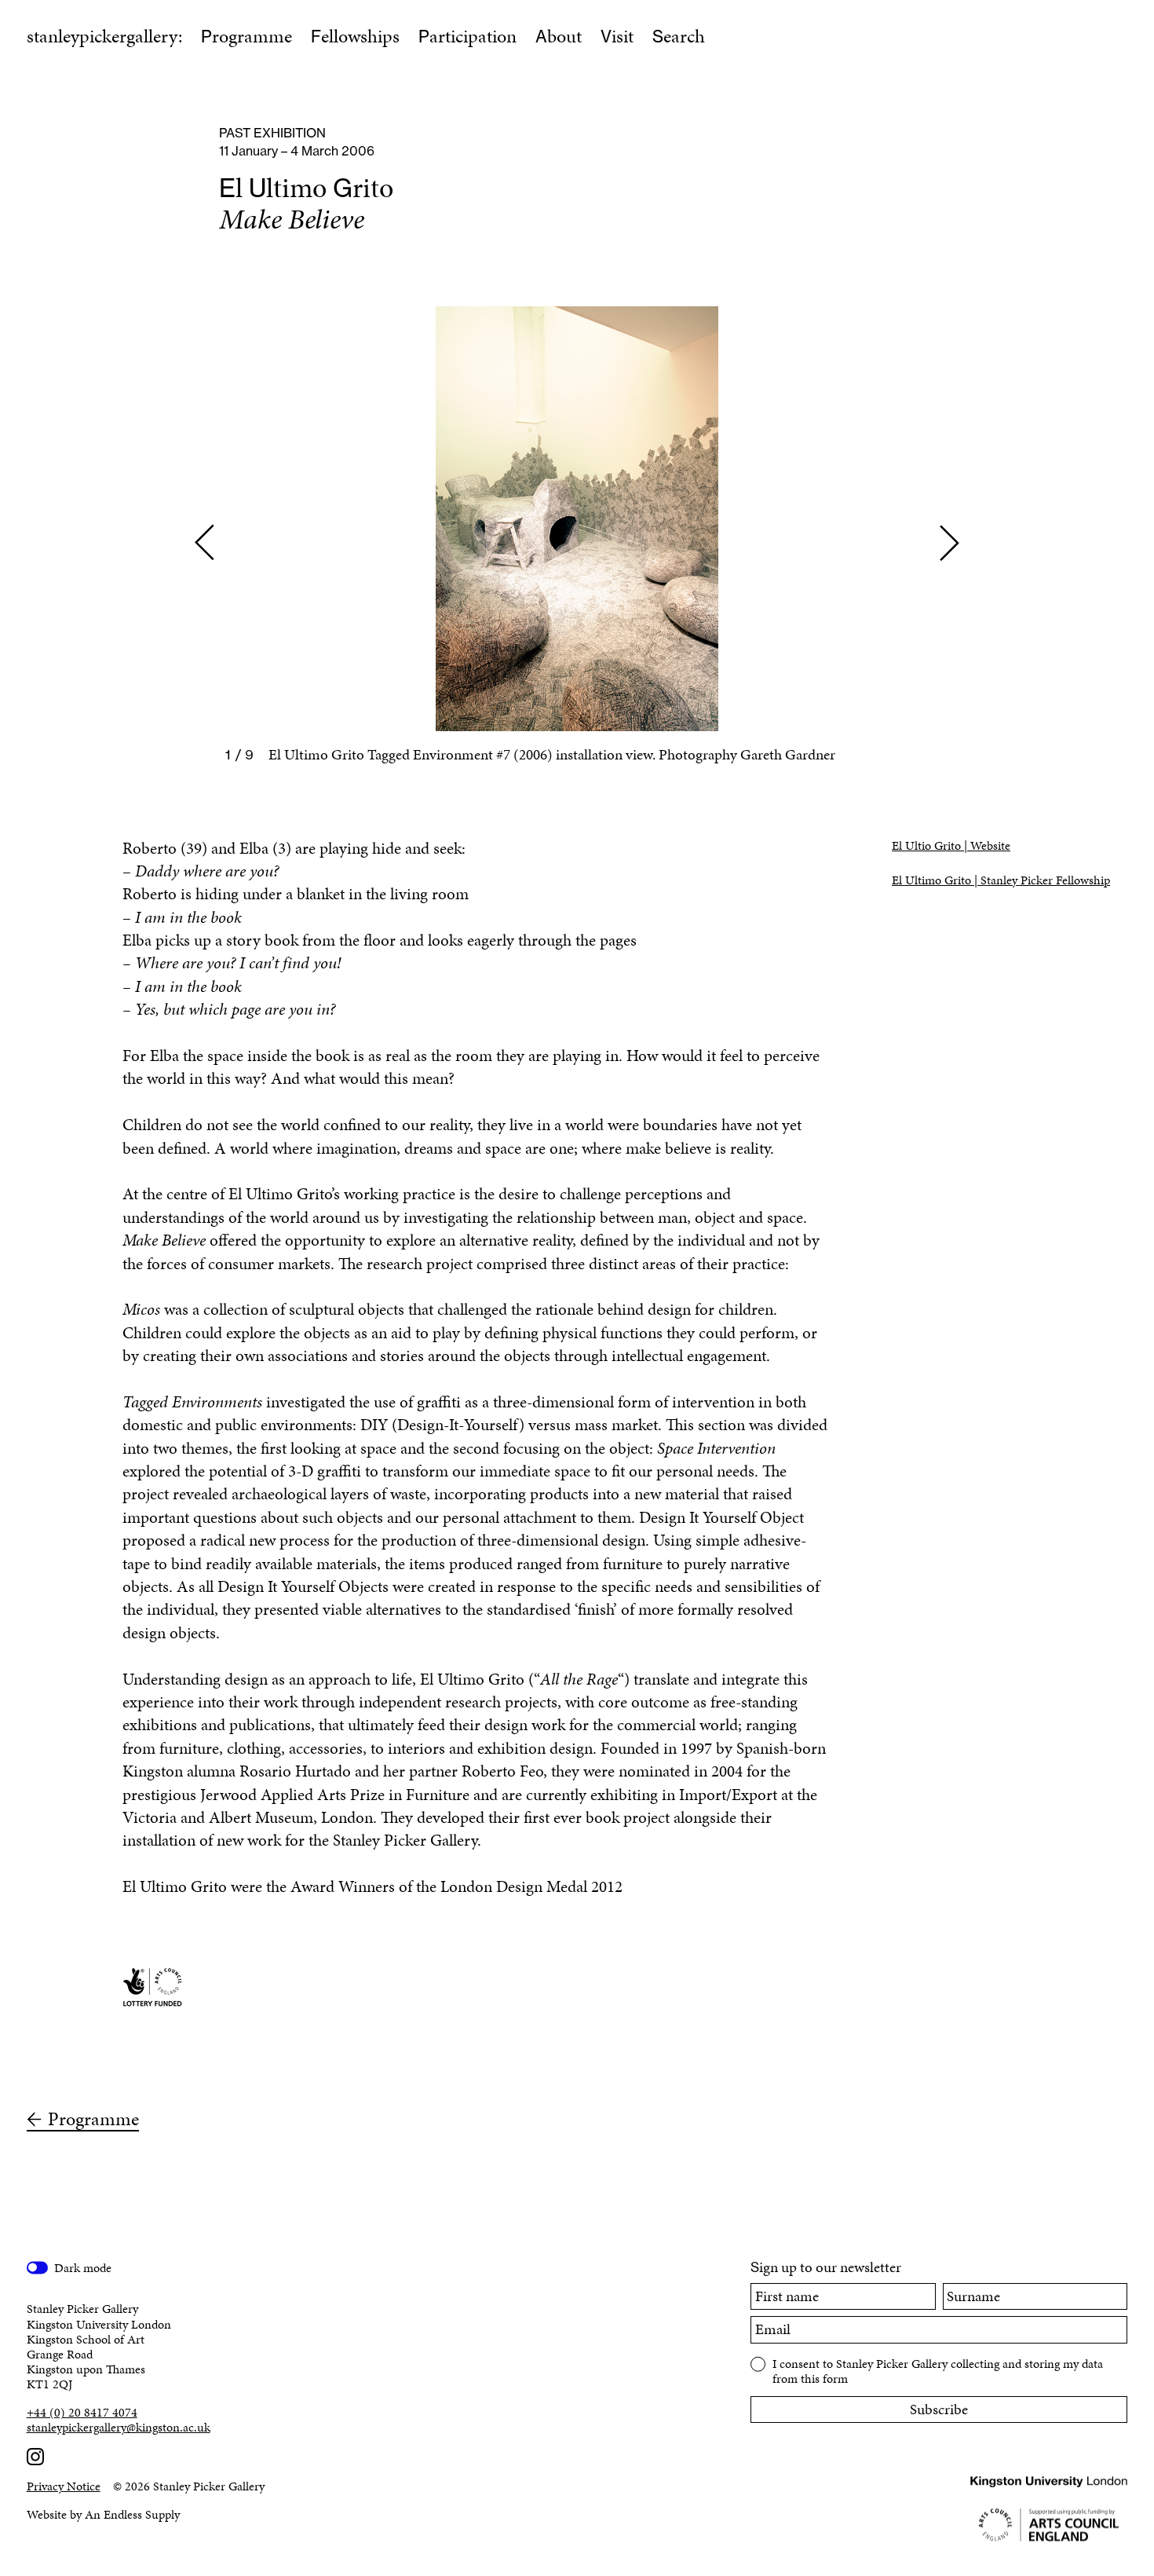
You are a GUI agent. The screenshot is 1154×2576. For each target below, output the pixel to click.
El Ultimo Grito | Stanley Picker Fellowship (1001, 880)
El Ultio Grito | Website (951, 845)
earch (679, 36)
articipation (467, 36)
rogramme (247, 36)
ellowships (355, 36)
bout (559, 36)
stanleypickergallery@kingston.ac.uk (119, 2427)
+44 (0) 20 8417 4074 (82, 2412)
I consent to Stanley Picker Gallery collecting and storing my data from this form (938, 2370)
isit (617, 36)
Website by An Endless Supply (103, 2514)
